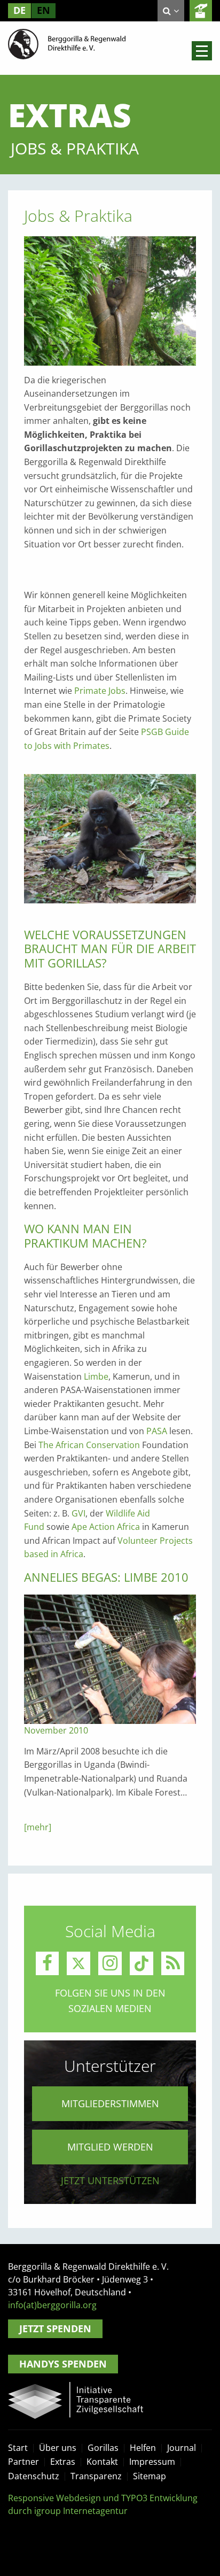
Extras (63, 2462)
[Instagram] (110, 1963)
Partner (23, 2462)
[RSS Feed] (173, 1963)
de (19, 10)
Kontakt (102, 2462)
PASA (158, 1431)
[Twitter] (78, 1963)
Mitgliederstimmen (110, 2103)
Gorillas (103, 2448)
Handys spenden (63, 2364)
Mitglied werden (110, 2147)
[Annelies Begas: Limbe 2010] (110, 1658)
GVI (78, 1513)
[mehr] (38, 1827)
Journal (182, 2448)
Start (18, 2448)
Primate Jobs (100, 691)
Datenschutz (34, 2476)
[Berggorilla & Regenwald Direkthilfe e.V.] (67, 43)
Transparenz (96, 2476)
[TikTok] (142, 1963)
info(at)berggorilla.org (52, 2305)
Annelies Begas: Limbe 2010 (106, 1577)
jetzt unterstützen (110, 2180)
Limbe (96, 1376)
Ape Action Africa (106, 1527)
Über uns (58, 2448)
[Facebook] (48, 1963)
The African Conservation (89, 1445)
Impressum (152, 2462)
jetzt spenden (201, 11)
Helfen (143, 2448)
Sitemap (150, 2476)
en (44, 10)
